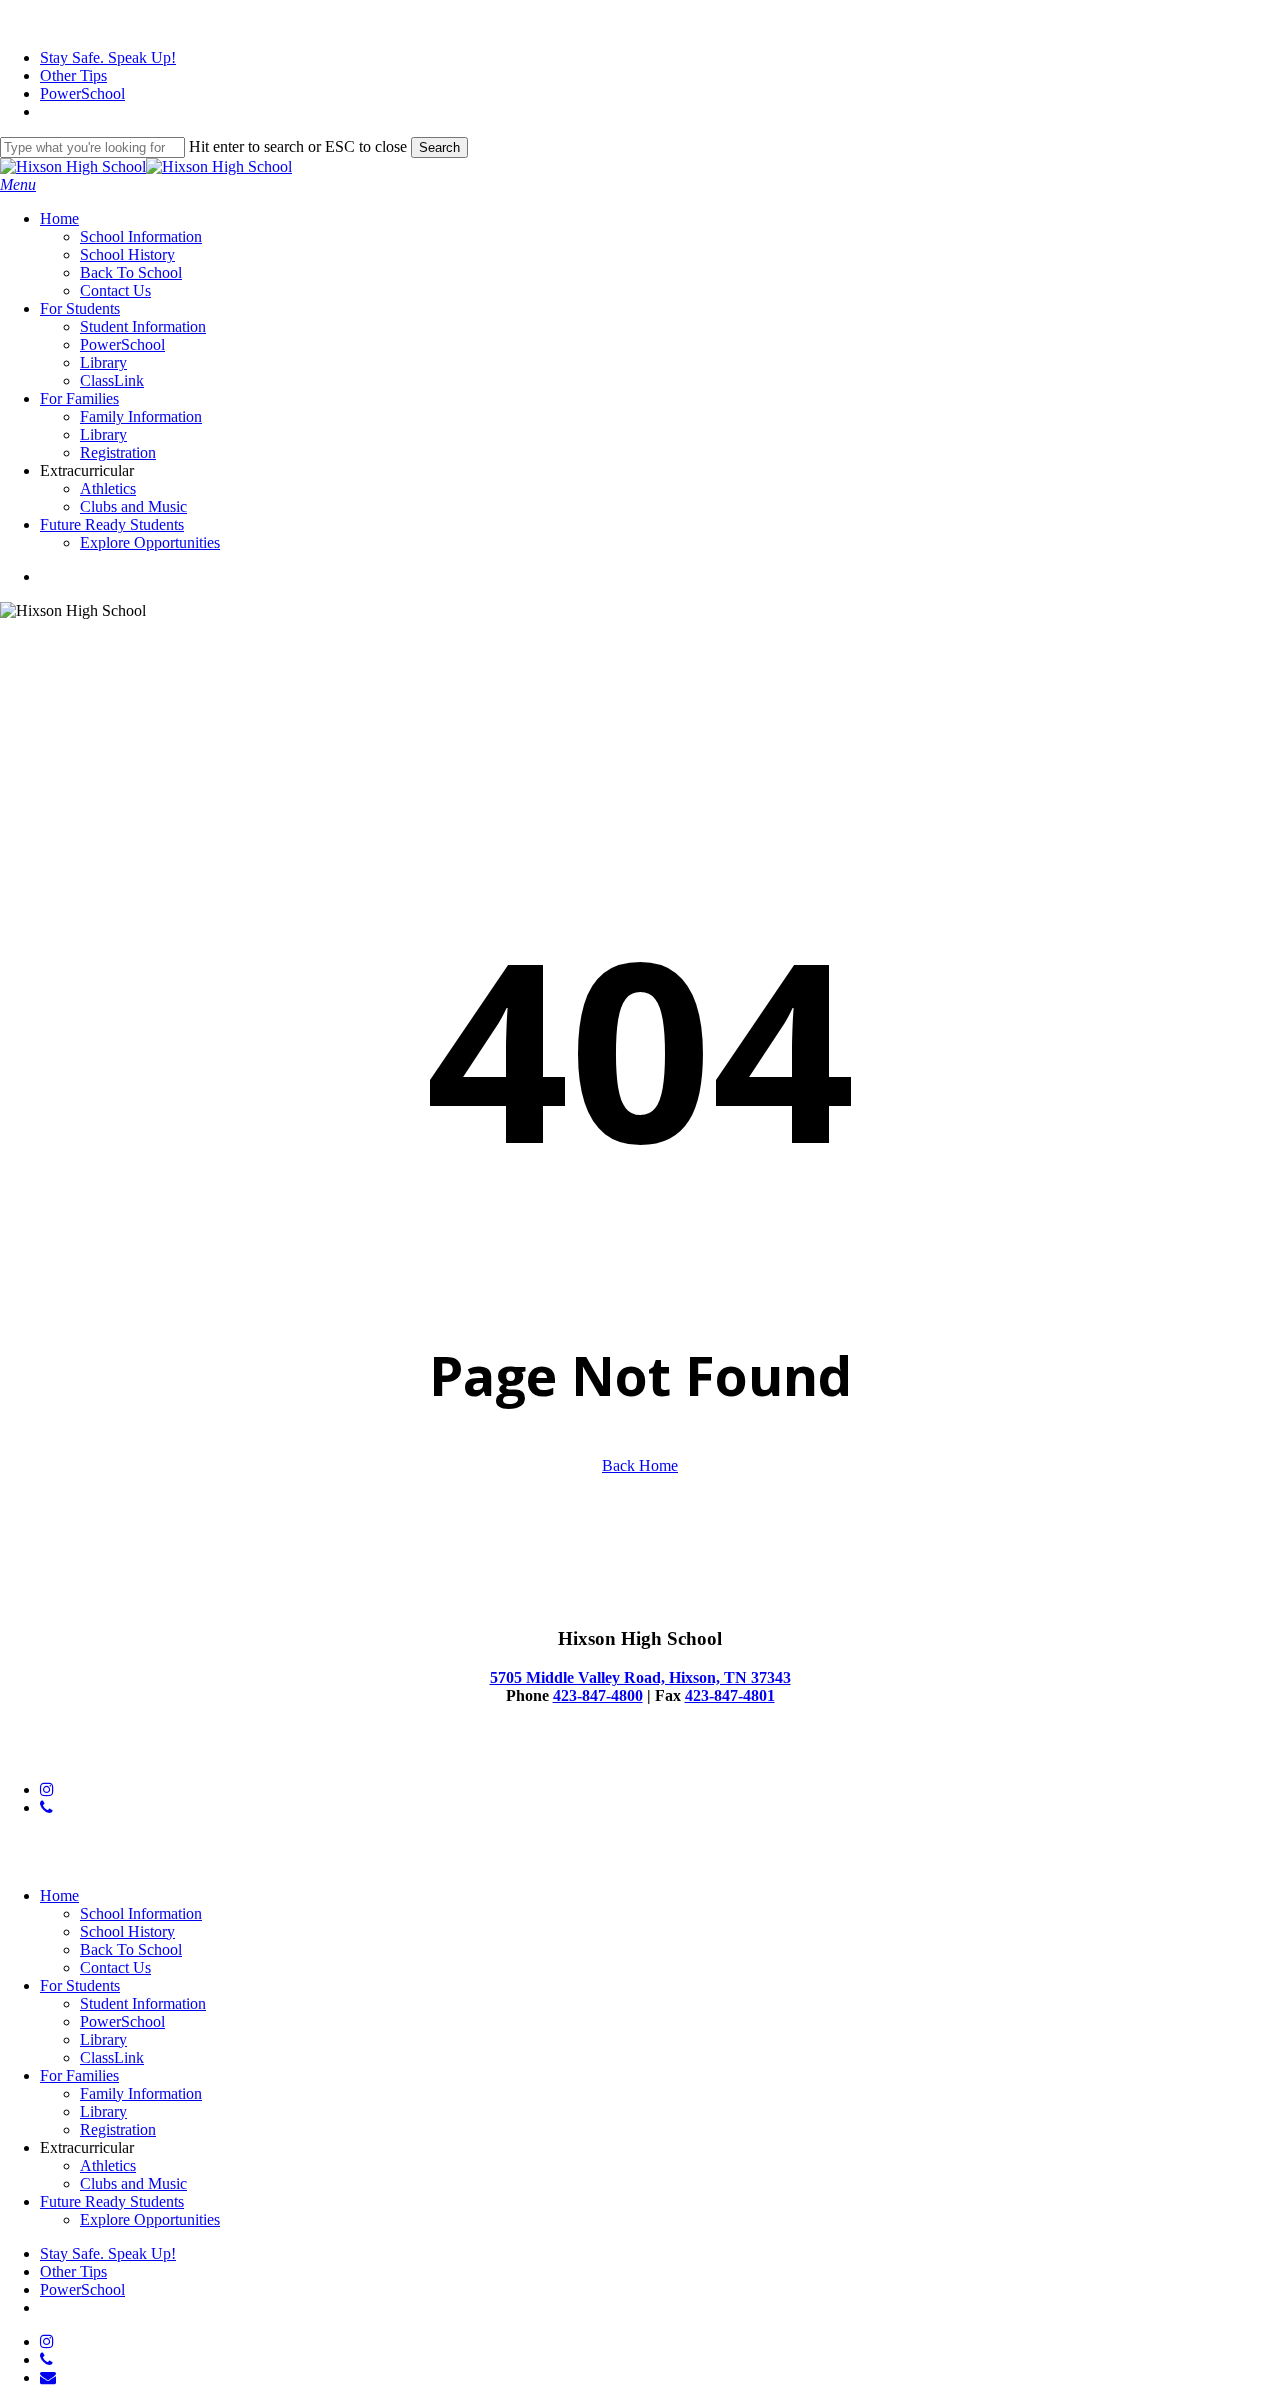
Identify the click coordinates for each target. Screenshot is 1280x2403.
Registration (118, 2129)
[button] (18, 184)
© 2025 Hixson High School (91, 1755)
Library (103, 2039)
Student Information (143, 2003)
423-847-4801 (730, 1695)
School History (127, 1931)
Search (439, 147)
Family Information (141, 2093)
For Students (80, 1985)
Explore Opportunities (150, 2219)
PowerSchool (122, 2021)
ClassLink (112, 2057)
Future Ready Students (112, 2201)
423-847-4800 (598, 1695)
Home (59, 1895)
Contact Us (115, 1967)
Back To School (131, 1949)
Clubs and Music (133, 2183)
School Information (141, 1913)
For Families (79, 2075)
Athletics (108, 2165)
